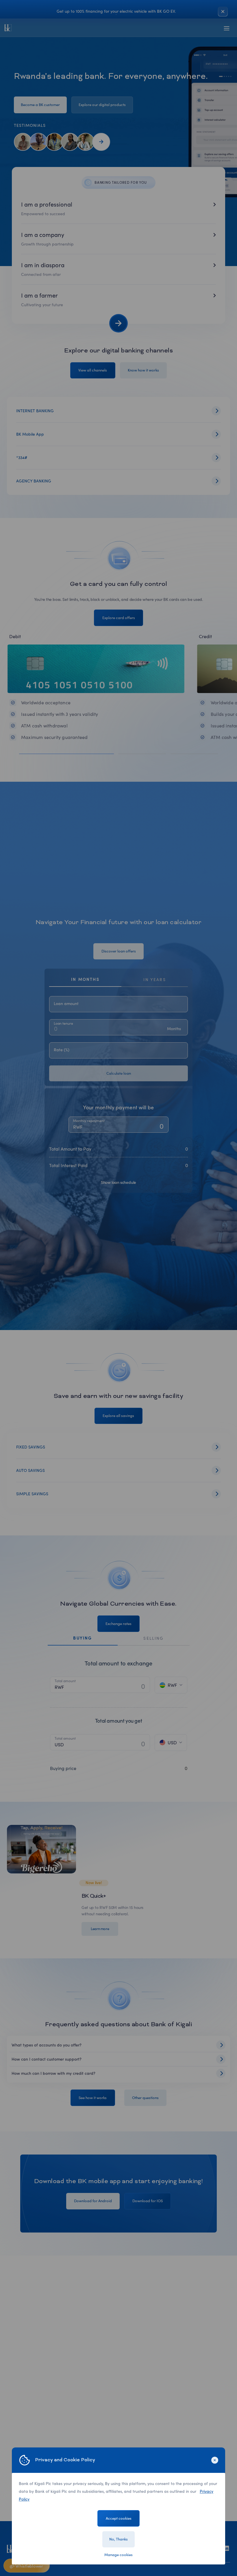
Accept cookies (119, 2518)
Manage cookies (118, 2555)
